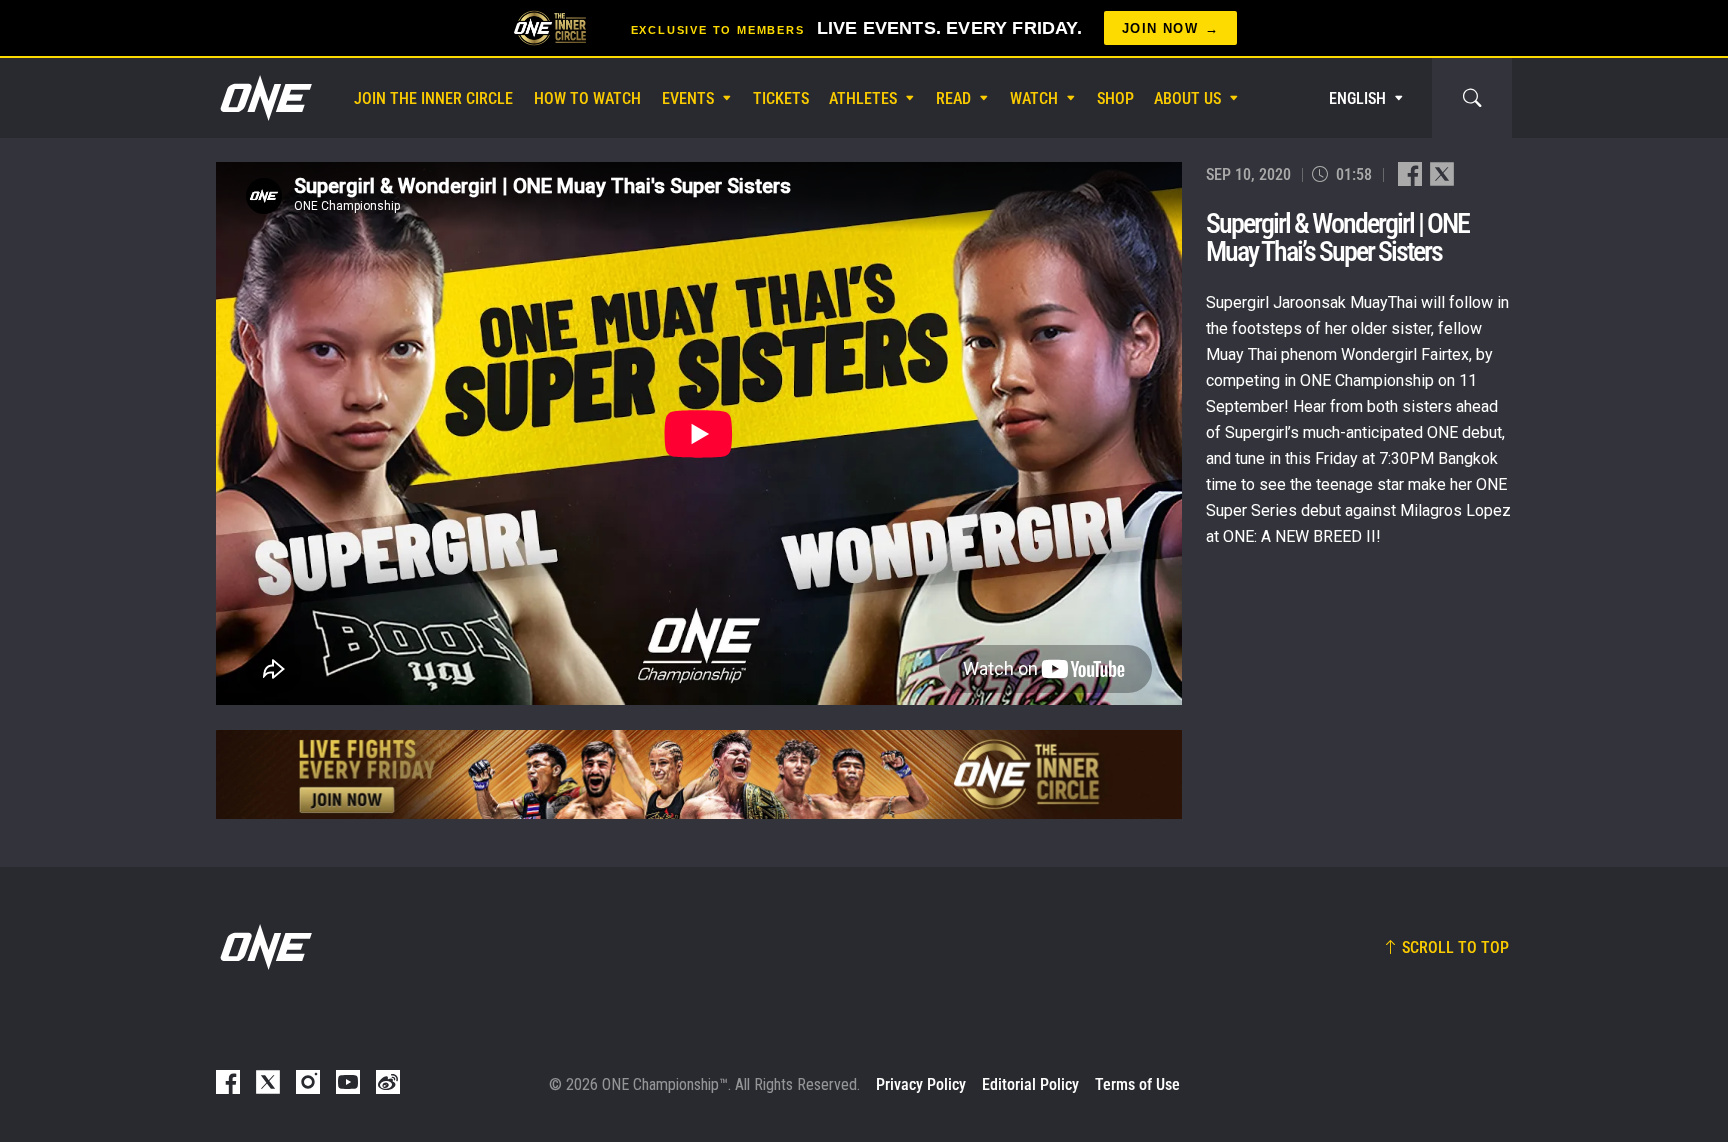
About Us (1187, 98)
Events (688, 98)
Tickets (781, 98)
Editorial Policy (1030, 1084)
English (1357, 98)
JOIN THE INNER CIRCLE (433, 98)
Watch (1034, 98)
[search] (1472, 98)
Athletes (863, 98)
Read (953, 98)
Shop (1115, 98)
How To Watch (587, 98)
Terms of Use (1137, 1084)
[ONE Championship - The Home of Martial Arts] (264, 98)
